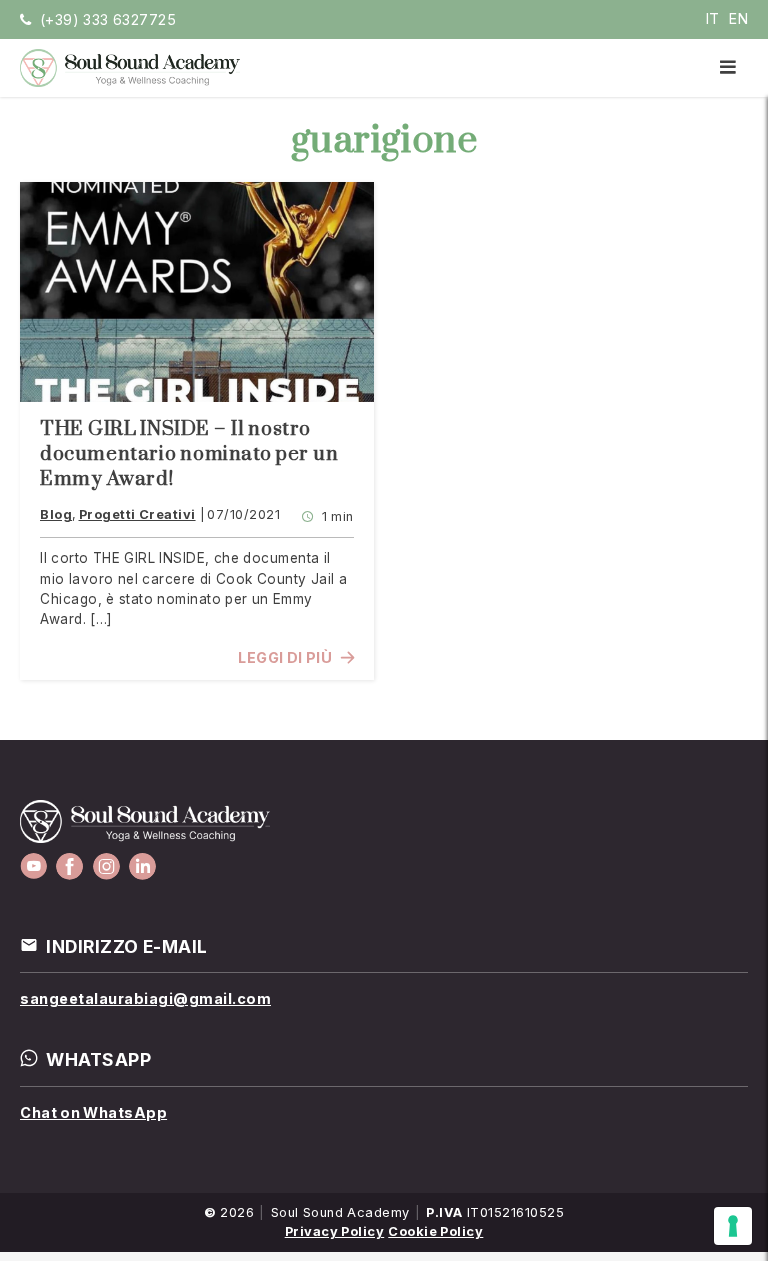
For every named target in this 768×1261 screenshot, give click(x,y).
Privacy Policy (335, 1231)
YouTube (33, 866)
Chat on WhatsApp (93, 1112)
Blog (56, 514)
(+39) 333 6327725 (108, 19)
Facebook (69, 866)
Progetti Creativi (137, 514)
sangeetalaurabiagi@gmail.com (145, 998)
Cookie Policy (435, 1231)
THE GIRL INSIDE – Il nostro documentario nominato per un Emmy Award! (189, 454)
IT (713, 18)
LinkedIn (142, 866)
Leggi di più (285, 657)
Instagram (106, 866)
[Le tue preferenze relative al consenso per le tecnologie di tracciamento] (733, 1226)
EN (738, 18)
